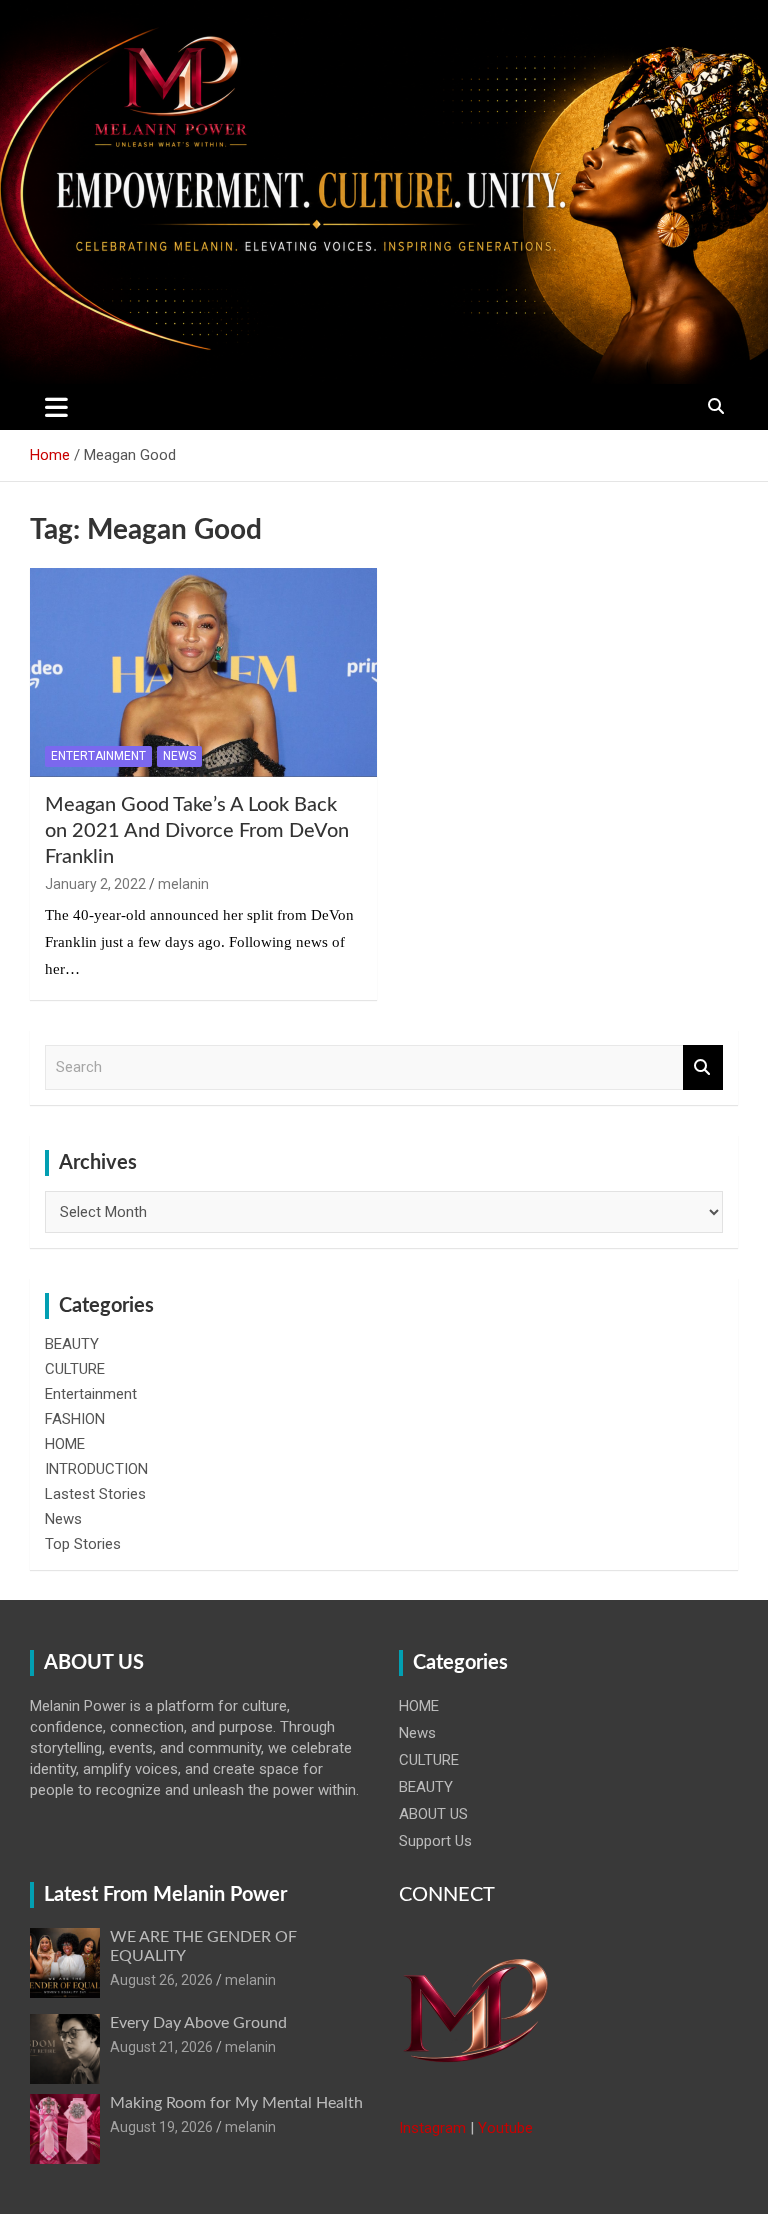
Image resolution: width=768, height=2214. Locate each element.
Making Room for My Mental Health (236, 2103)
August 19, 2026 (161, 2127)
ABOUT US (433, 1814)
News (179, 756)
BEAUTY (72, 1344)
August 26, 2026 (161, 1980)
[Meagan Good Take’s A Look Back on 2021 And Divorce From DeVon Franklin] (203, 672)
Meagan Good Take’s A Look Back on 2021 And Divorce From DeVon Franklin (197, 831)
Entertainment (98, 756)
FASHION (75, 1419)
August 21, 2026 (161, 2047)
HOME (65, 1444)
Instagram (432, 2128)
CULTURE (75, 1369)
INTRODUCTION (96, 1469)
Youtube (505, 2128)
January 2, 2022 (95, 884)
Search (703, 1067)
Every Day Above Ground (198, 2023)
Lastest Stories (95, 1494)
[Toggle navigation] (56, 407)
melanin (183, 884)
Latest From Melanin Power (165, 1895)
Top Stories (83, 1544)
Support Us (435, 1841)
